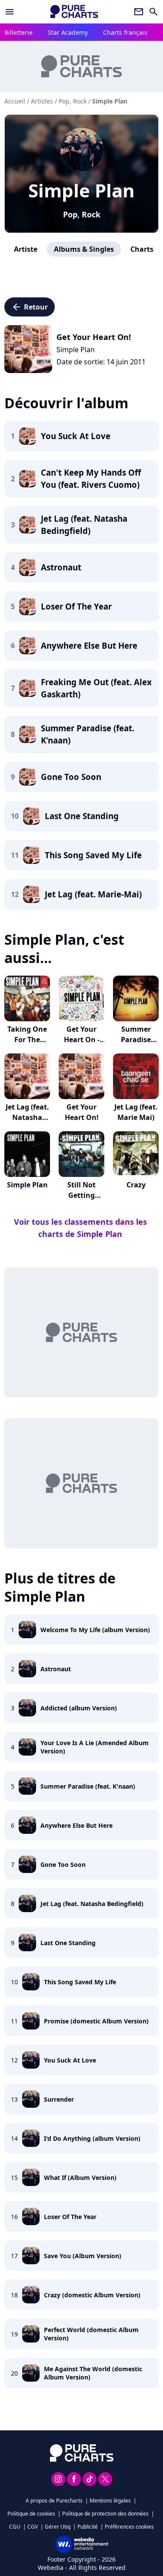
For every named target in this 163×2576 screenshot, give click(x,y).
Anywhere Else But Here (77, 1825)
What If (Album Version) (80, 2178)
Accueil (15, 101)
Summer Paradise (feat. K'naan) (88, 1786)
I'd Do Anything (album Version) (92, 2138)
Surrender (59, 2099)
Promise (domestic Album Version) (96, 2021)
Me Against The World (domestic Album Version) (93, 2373)
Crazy (136, 1185)
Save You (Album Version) (83, 2256)
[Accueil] (74, 12)
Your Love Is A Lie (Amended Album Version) (95, 1747)
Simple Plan (81, 190)
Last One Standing (68, 1943)
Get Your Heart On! (82, 1112)
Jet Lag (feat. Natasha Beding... (27, 1117)
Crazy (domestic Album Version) (92, 2295)
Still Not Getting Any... (81, 1195)
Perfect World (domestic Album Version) (91, 2334)
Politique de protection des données (105, 2514)
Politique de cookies (31, 2514)
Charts (142, 249)
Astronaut (56, 1669)
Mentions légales (110, 2501)
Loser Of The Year (70, 2217)
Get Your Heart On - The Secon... (81, 1040)
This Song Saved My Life (80, 1982)
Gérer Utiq (58, 2527)
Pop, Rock (82, 214)
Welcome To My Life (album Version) (95, 1630)
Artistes (42, 101)
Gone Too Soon (63, 1865)
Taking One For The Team (27, 1040)
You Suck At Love (70, 2060)
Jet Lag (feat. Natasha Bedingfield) (92, 1904)
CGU (15, 2527)
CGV (33, 2527)
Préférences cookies (129, 2527)
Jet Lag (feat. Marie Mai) (136, 1112)
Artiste (26, 249)
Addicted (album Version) (79, 1708)
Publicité (88, 2527)
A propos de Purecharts (54, 2501)
